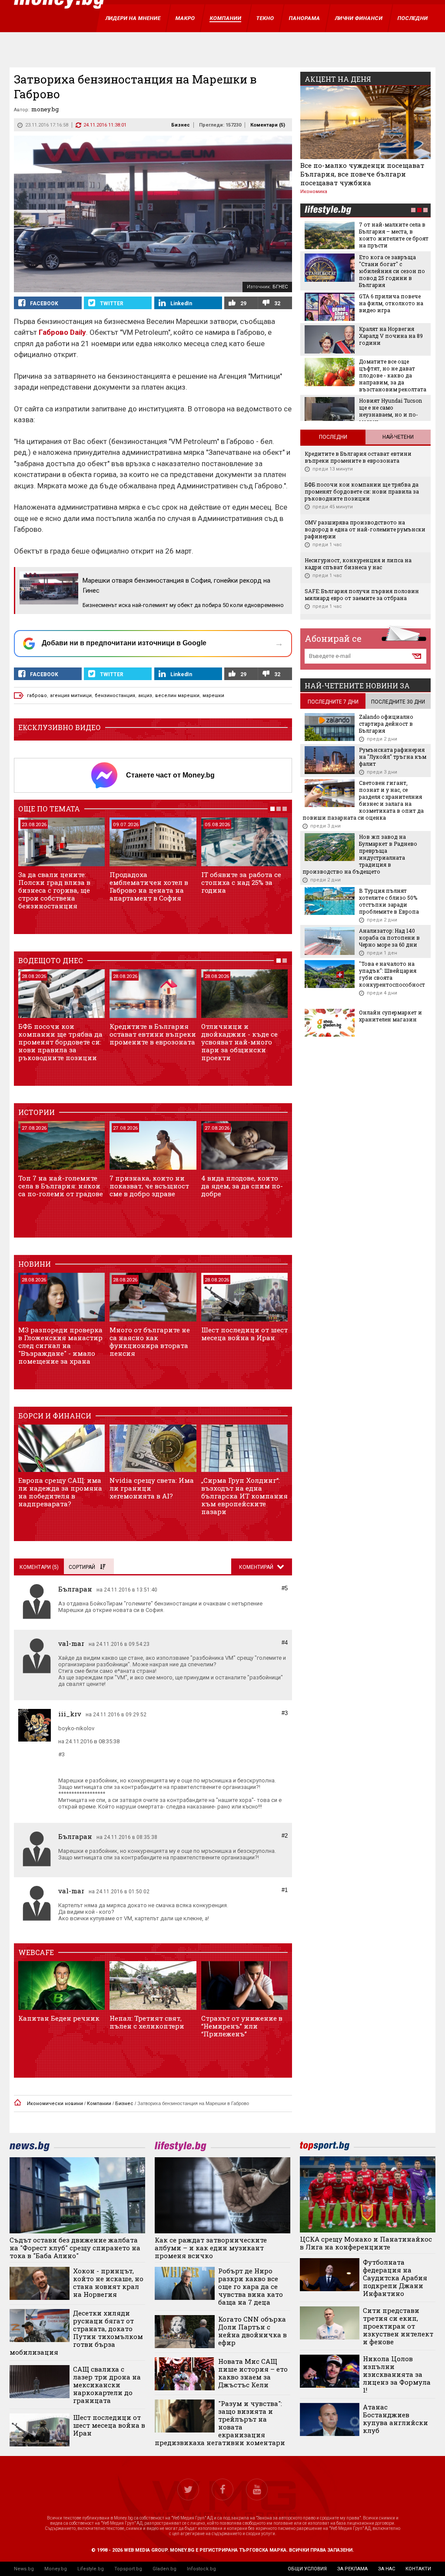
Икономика (314, 192)
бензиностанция (115, 696)
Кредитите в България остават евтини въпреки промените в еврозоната (153, 1034)
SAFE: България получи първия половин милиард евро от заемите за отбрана (362, 594)
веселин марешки (177, 696)
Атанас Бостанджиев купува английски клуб (395, 2419)
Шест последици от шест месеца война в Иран (244, 1334)
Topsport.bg (128, 2569)
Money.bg (56, 2569)
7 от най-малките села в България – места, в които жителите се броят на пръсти (394, 235)
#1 (285, 1890)
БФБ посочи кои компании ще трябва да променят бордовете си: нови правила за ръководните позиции (60, 1042)
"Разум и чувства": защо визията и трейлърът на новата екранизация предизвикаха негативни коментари (220, 2423)
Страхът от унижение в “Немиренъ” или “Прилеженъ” (242, 2026)
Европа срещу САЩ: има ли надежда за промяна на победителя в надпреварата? (60, 1492)
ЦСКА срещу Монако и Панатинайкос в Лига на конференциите (366, 2243)
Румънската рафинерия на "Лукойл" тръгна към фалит (393, 757)
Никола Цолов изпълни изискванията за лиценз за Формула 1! (397, 2374)
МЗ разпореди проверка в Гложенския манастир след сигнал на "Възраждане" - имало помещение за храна (60, 1345)
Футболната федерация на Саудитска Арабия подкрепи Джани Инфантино (395, 2278)
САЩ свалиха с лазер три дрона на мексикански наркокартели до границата (107, 2385)
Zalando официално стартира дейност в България (386, 724)
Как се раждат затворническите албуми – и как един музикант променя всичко (211, 2248)
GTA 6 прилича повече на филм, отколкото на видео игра (391, 303)
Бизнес (181, 125)
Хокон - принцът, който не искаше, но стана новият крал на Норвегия (108, 2282)
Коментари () (268, 125)
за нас (387, 2569)
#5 (285, 1588)
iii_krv (70, 1714)
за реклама (352, 2569)
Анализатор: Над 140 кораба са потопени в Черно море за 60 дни (389, 938)
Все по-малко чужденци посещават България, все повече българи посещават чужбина (362, 174)
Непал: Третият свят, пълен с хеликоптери (147, 2022)
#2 (285, 1836)
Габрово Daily (62, 332)
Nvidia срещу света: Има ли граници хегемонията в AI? (152, 1488)
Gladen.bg (164, 2569)
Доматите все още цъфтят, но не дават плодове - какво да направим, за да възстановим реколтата (393, 375)
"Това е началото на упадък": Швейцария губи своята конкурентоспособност (392, 974)
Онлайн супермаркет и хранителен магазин (390, 1016)
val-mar (71, 1643)
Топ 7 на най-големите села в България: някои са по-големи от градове (61, 1186)
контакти (418, 2569)
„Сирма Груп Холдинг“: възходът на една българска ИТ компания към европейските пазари (244, 1496)
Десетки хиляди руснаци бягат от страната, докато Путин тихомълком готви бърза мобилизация (76, 2332)
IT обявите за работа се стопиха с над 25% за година (241, 882)
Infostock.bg (201, 2569)
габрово (37, 696)
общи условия (307, 2569)
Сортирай (82, 1567)
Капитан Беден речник (59, 2018)
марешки (213, 696)
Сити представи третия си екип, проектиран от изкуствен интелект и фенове (398, 2326)
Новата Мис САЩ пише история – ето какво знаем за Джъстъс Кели (253, 2373)
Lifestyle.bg (91, 2569)
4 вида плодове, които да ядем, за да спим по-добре (242, 1186)
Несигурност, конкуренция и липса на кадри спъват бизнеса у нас (358, 564)
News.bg (24, 2569)
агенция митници (71, 696)
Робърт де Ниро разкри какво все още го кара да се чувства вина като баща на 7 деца (251, 2286)
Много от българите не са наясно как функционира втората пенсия (150, 1341)
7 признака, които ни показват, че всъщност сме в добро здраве (149, 1186)
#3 (285, 1713)
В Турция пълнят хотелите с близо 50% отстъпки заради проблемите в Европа (389, 901)
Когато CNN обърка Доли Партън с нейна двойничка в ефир (252, 2331)
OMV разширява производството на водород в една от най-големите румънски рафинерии (365, 529)
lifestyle (328, 211)
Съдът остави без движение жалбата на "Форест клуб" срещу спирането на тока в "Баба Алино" (75, 2248)
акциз (145, 696)
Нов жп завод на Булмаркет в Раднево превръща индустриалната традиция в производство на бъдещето (360, 854)
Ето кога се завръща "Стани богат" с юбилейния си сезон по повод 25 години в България (392, 271)
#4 (285, 1643)
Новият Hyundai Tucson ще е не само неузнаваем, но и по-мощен (390, 411)
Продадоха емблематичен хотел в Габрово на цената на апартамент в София (149, 886)
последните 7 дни (333, 702)
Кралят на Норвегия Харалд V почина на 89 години (391, 336)
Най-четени (398, 437)
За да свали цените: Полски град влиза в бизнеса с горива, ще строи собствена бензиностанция (54, 890)
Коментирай (257, 1567)
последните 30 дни (398, 702)
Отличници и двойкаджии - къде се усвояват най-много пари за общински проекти (239, 1042)
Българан (75, 1589)
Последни (333, 437)
